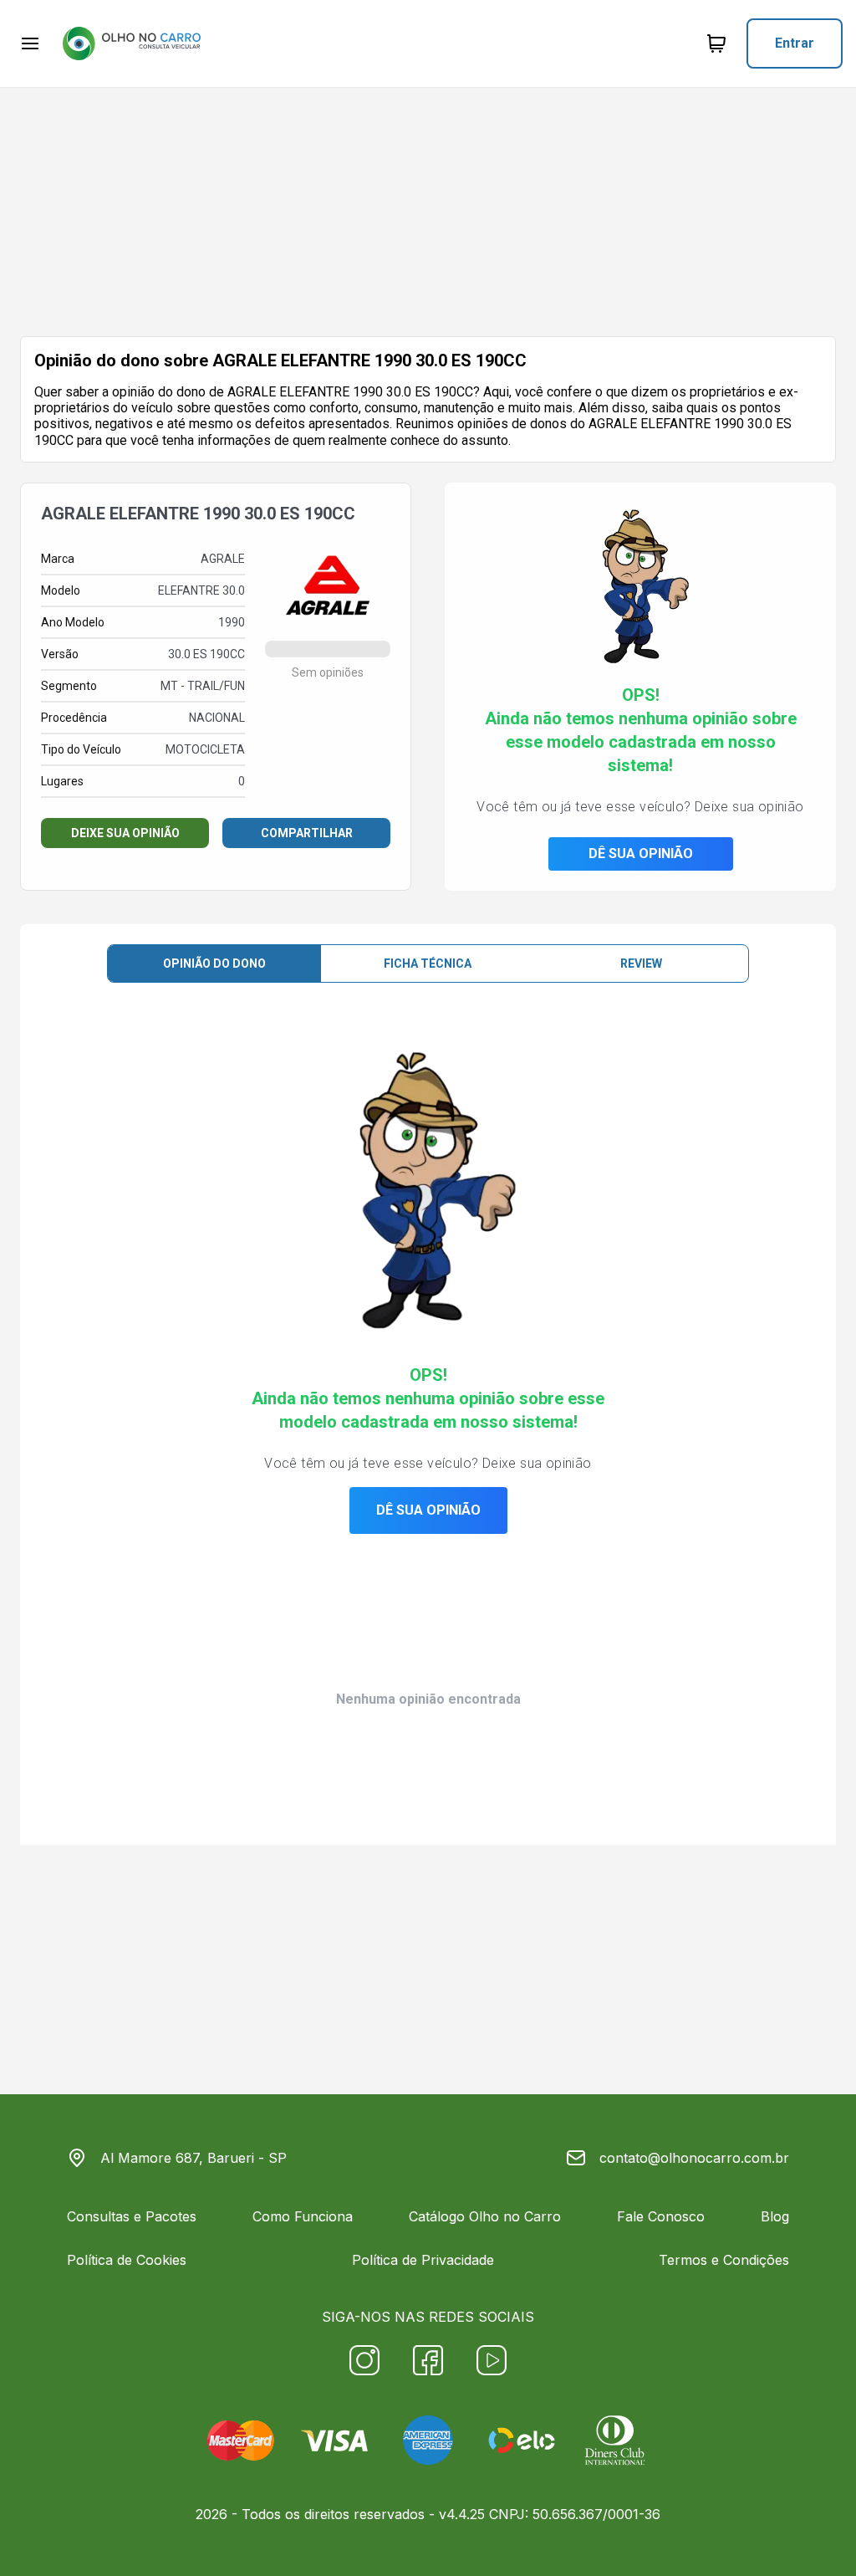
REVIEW (641, 963)
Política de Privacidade (423, 2260)
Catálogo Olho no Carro (485, 2216)
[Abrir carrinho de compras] (716, 43)
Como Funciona (303, 2216)
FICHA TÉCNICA (428, 963)
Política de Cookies (127, 2260)
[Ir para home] (131, 43)
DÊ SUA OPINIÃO (641, 854)
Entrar (795, 43)
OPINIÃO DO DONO (214, 963)
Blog (775, 2216)
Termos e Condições (724, 2260)
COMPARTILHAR (307, 833)
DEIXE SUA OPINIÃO (125, 833)
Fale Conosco (661, 2216)
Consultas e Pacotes (132, 2216)
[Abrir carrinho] (30, 43)
